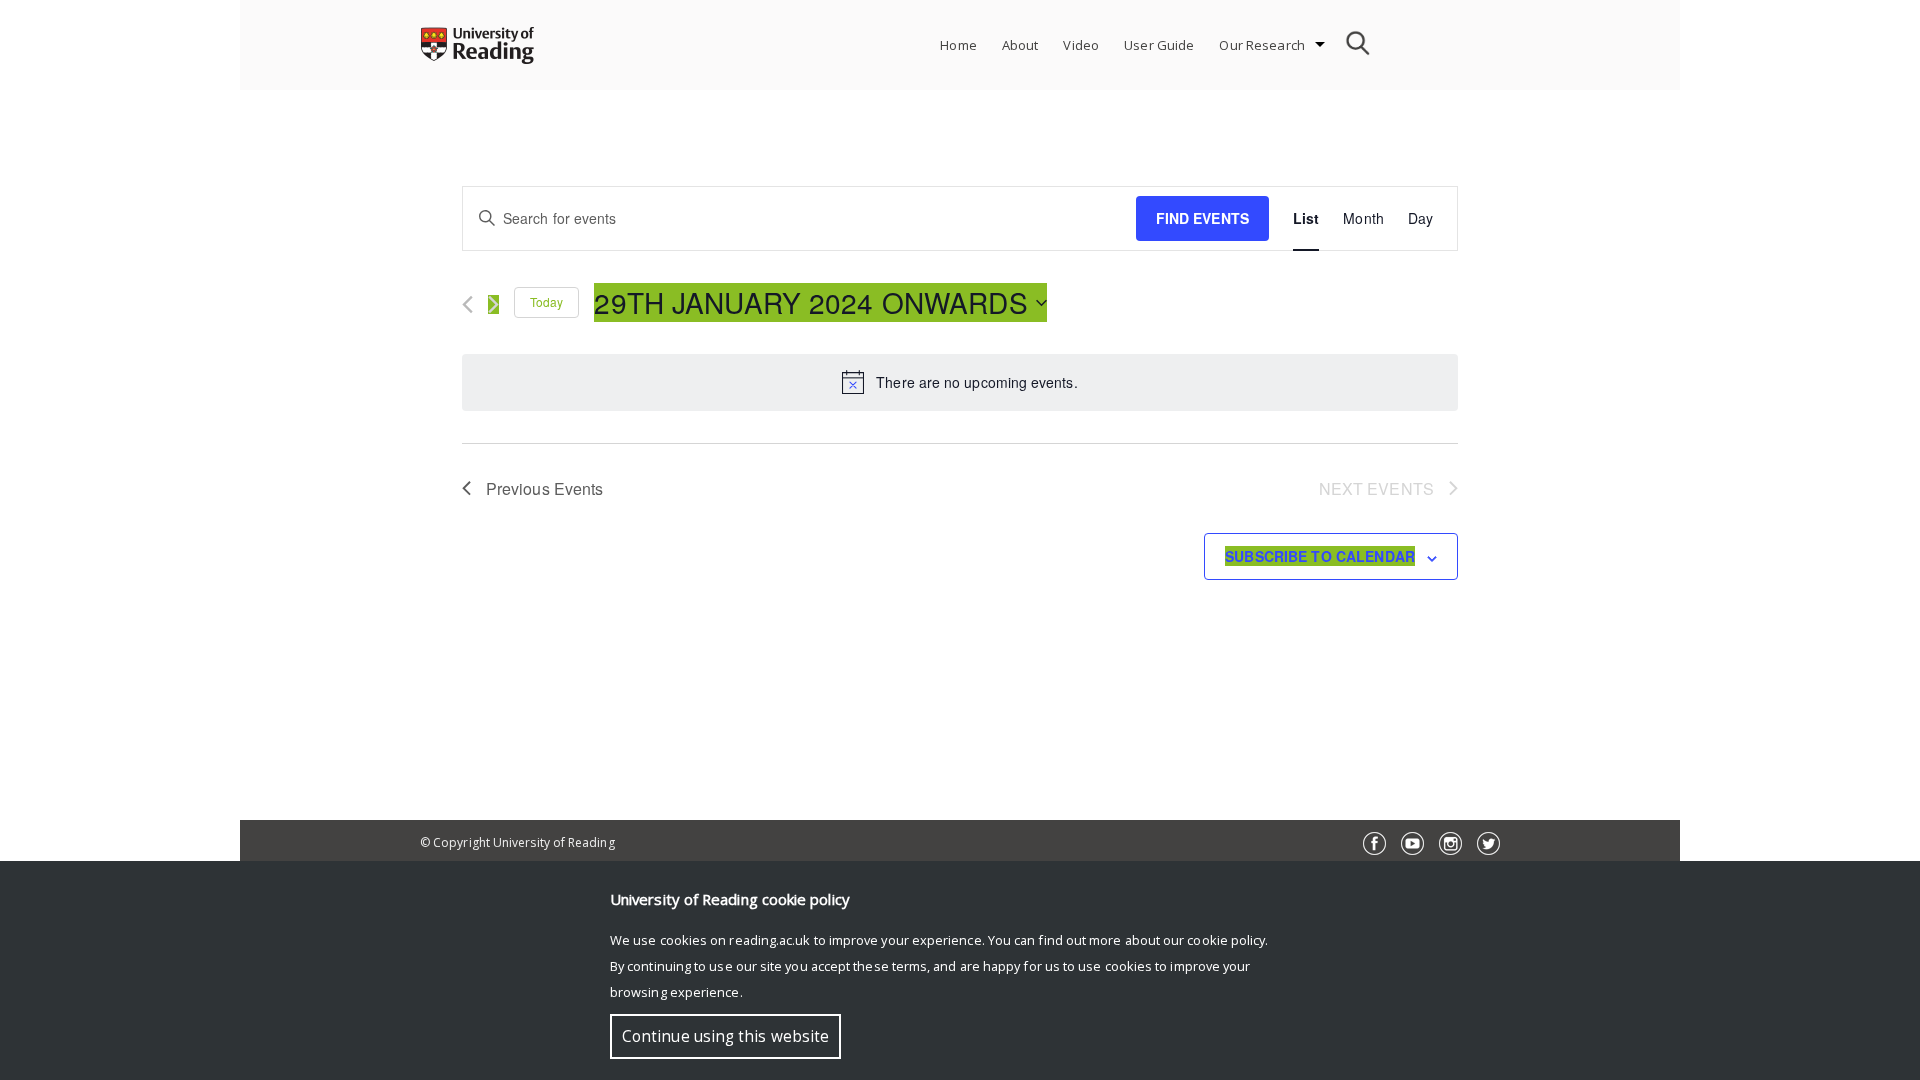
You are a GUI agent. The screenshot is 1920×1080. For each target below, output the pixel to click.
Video (1081, 45)
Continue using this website (725, 1036)
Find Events (1202, 218)
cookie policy (1226, 940)
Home (958, 45)
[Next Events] (493, 304)
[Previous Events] (467, 304)
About (1020, 45)
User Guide (1159, 45)
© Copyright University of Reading (517, 842)
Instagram (1450, 843)
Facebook (1374, 843)
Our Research (1262, 45)
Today (546, 301)
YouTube (1412, 843)
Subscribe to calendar (1320, 556)
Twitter (1488, 843)
